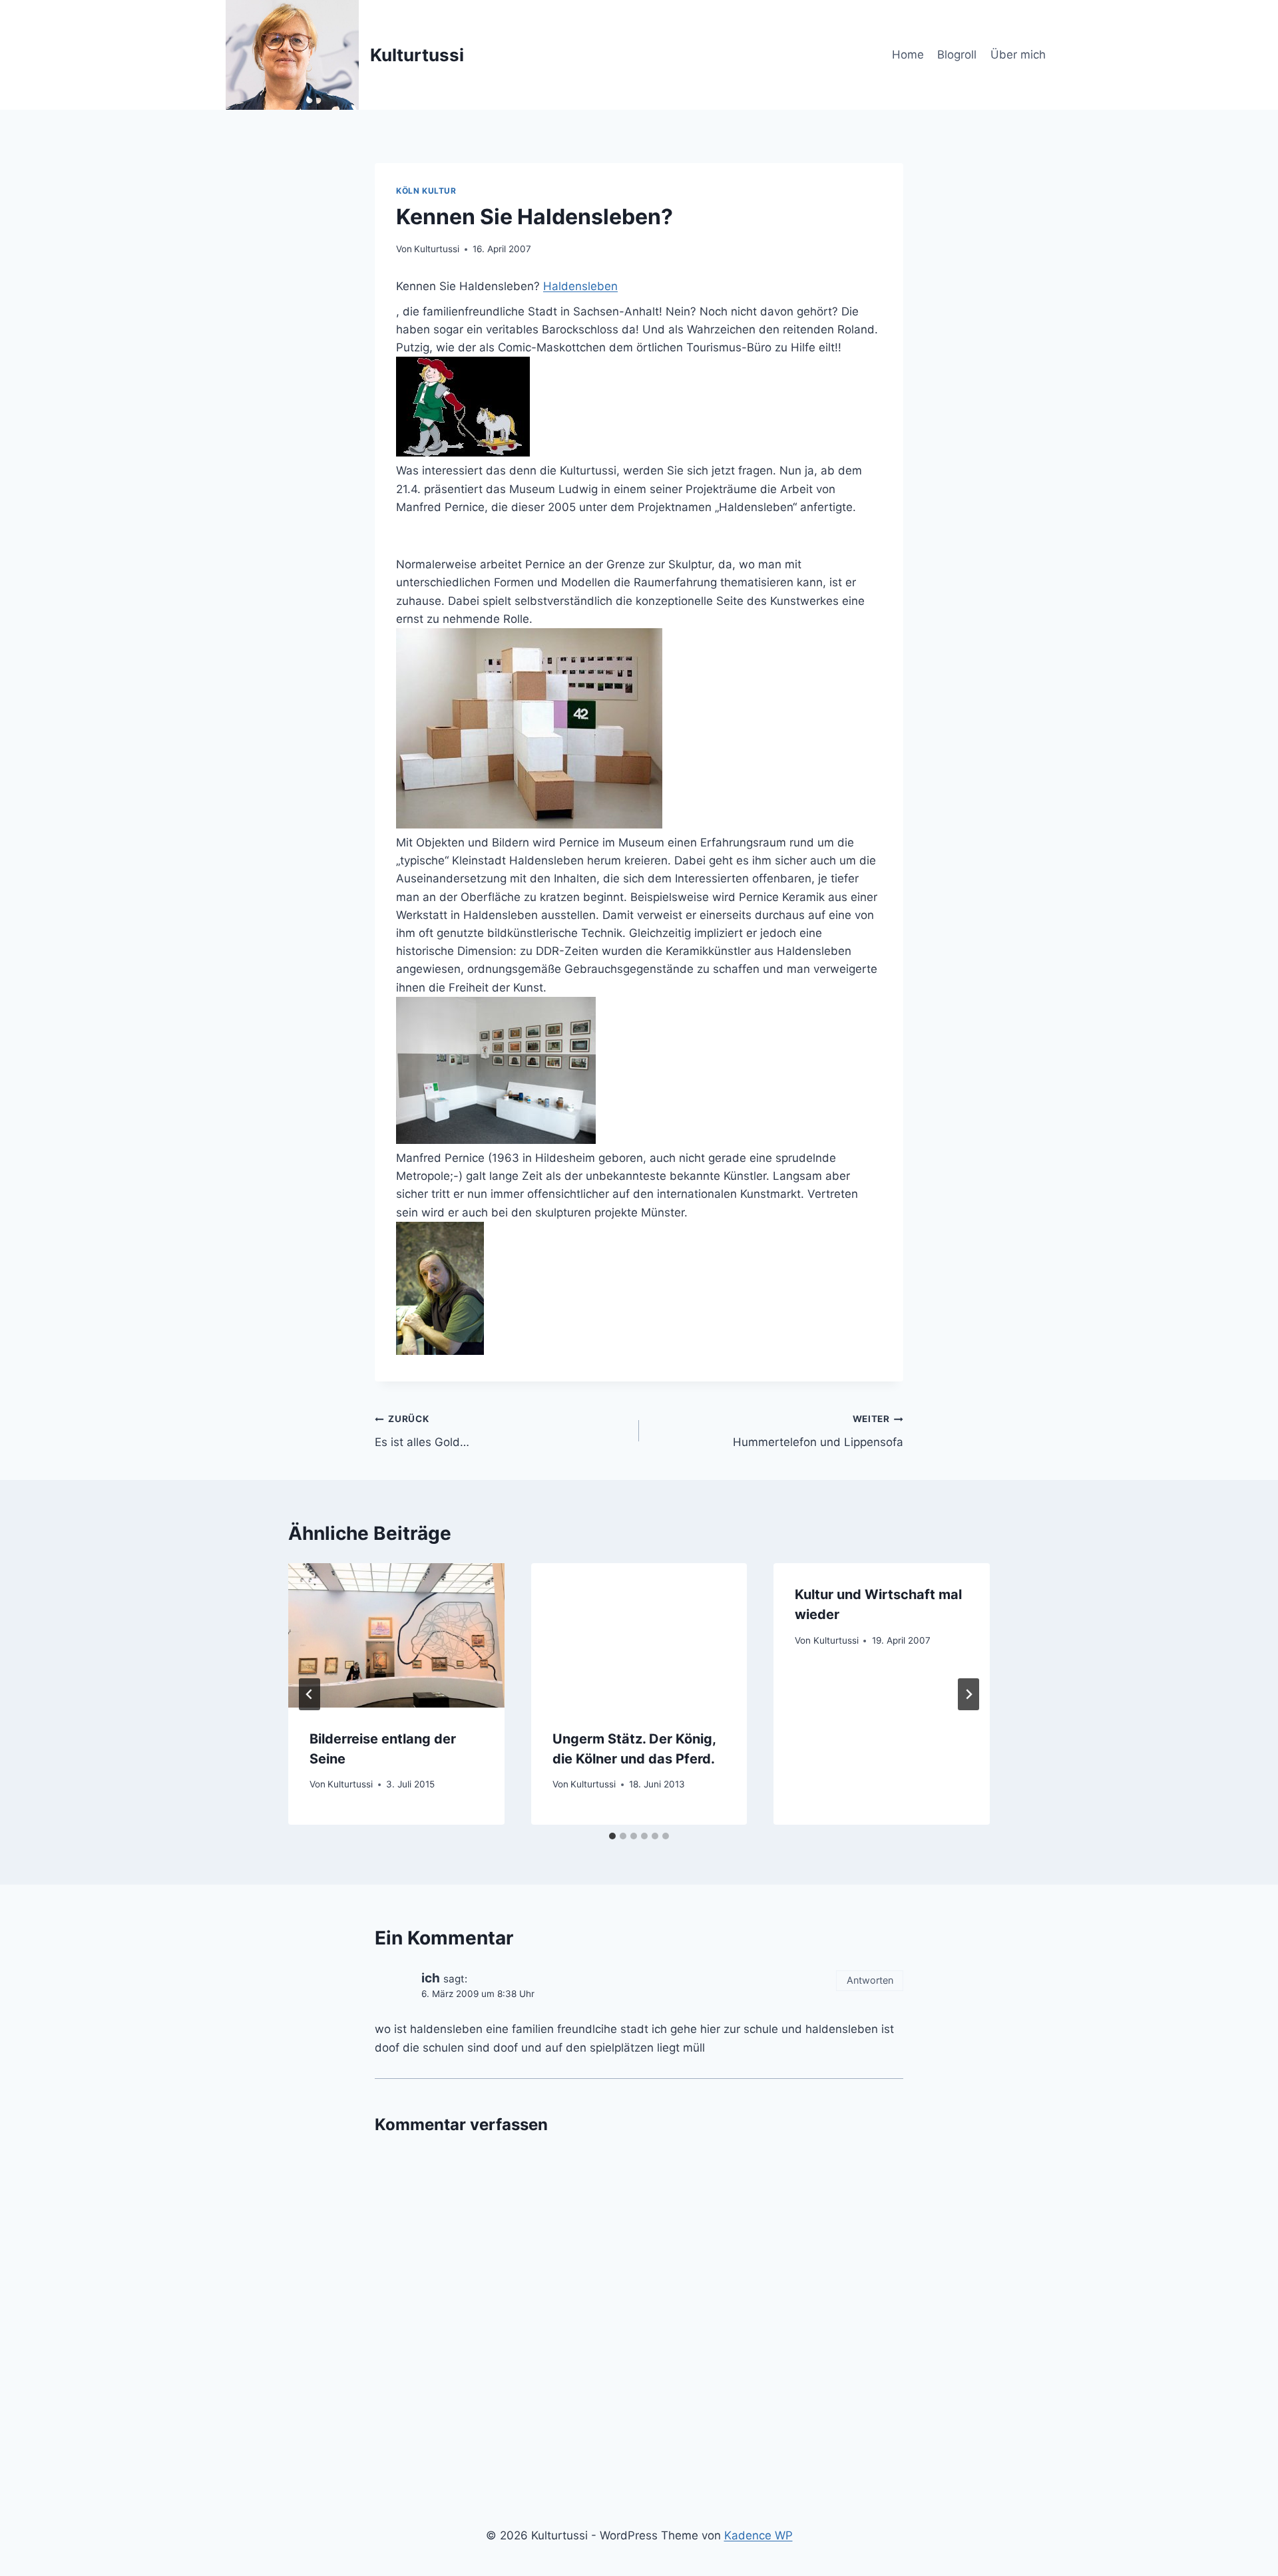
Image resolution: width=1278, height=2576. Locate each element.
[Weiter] (968, 1694)
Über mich (1018, 55)
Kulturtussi (437, 249)
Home (908, 55)
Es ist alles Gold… (422, 1431)
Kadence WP (758, 2535)
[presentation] (396, 1635)
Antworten (870, 1980)
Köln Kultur (426, 191)
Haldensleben (580, 286)
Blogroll (957, 55)
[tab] (612, 1836)
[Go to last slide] (310, 1694)
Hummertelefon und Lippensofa (818, 1431)
